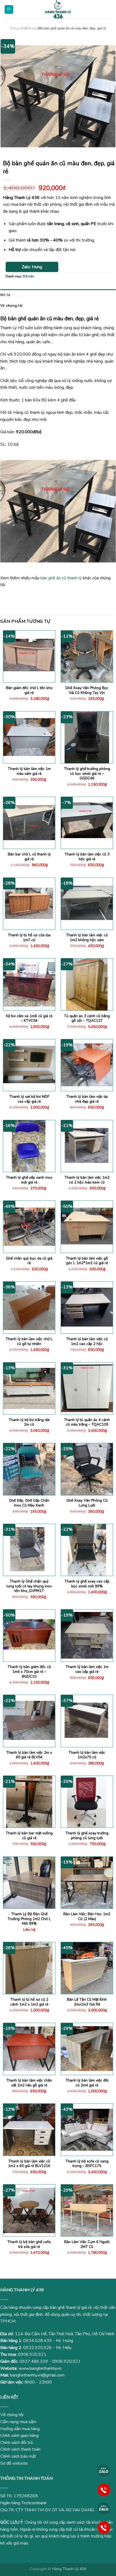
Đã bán (32, 28)
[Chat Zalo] (104, 2471)
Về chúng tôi (11, 305)
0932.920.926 (37, 2348)
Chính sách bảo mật (18, 2456)
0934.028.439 (37, 2341)
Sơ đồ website (14, 2463)
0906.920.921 (32, 2354)
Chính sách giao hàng (19, 2436)
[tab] (58, 295)
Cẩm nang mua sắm (18, 2422)
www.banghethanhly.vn (40, 2368)
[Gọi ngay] (104, 2489)
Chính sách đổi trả (16, 2443)
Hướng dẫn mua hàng (20, 2429)
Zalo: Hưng (32, 267)
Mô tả (5, 295)
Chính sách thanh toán (20, 2449)
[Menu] (9, 10)
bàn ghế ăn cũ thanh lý (61, 578)
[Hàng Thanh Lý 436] (58, 9)
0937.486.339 (34, 2361)
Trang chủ (18, 28)
